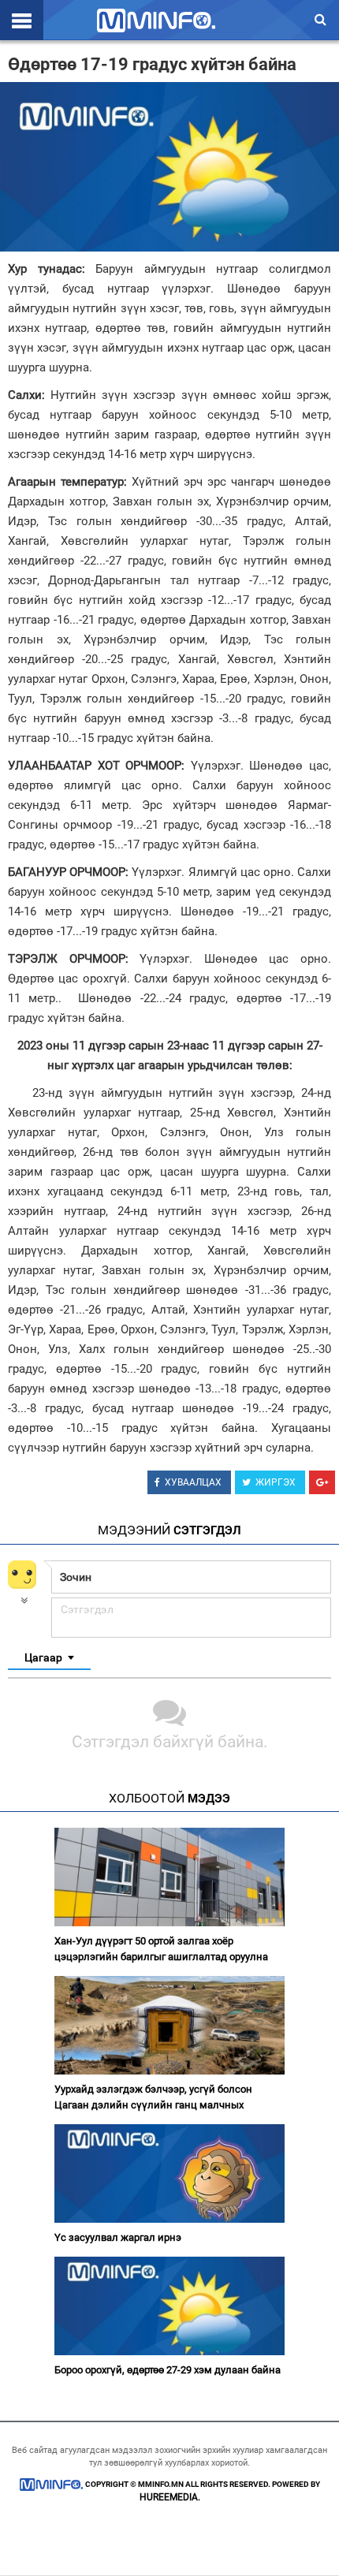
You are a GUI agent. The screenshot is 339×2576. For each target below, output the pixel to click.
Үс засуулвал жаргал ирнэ (118, 2237)
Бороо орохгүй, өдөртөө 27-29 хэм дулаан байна (168, 2370)
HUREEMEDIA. (170, 2497)
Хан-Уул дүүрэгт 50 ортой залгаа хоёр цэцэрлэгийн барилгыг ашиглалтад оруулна (161, 1949)
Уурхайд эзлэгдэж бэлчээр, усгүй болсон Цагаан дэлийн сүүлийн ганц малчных (153, 2097)
